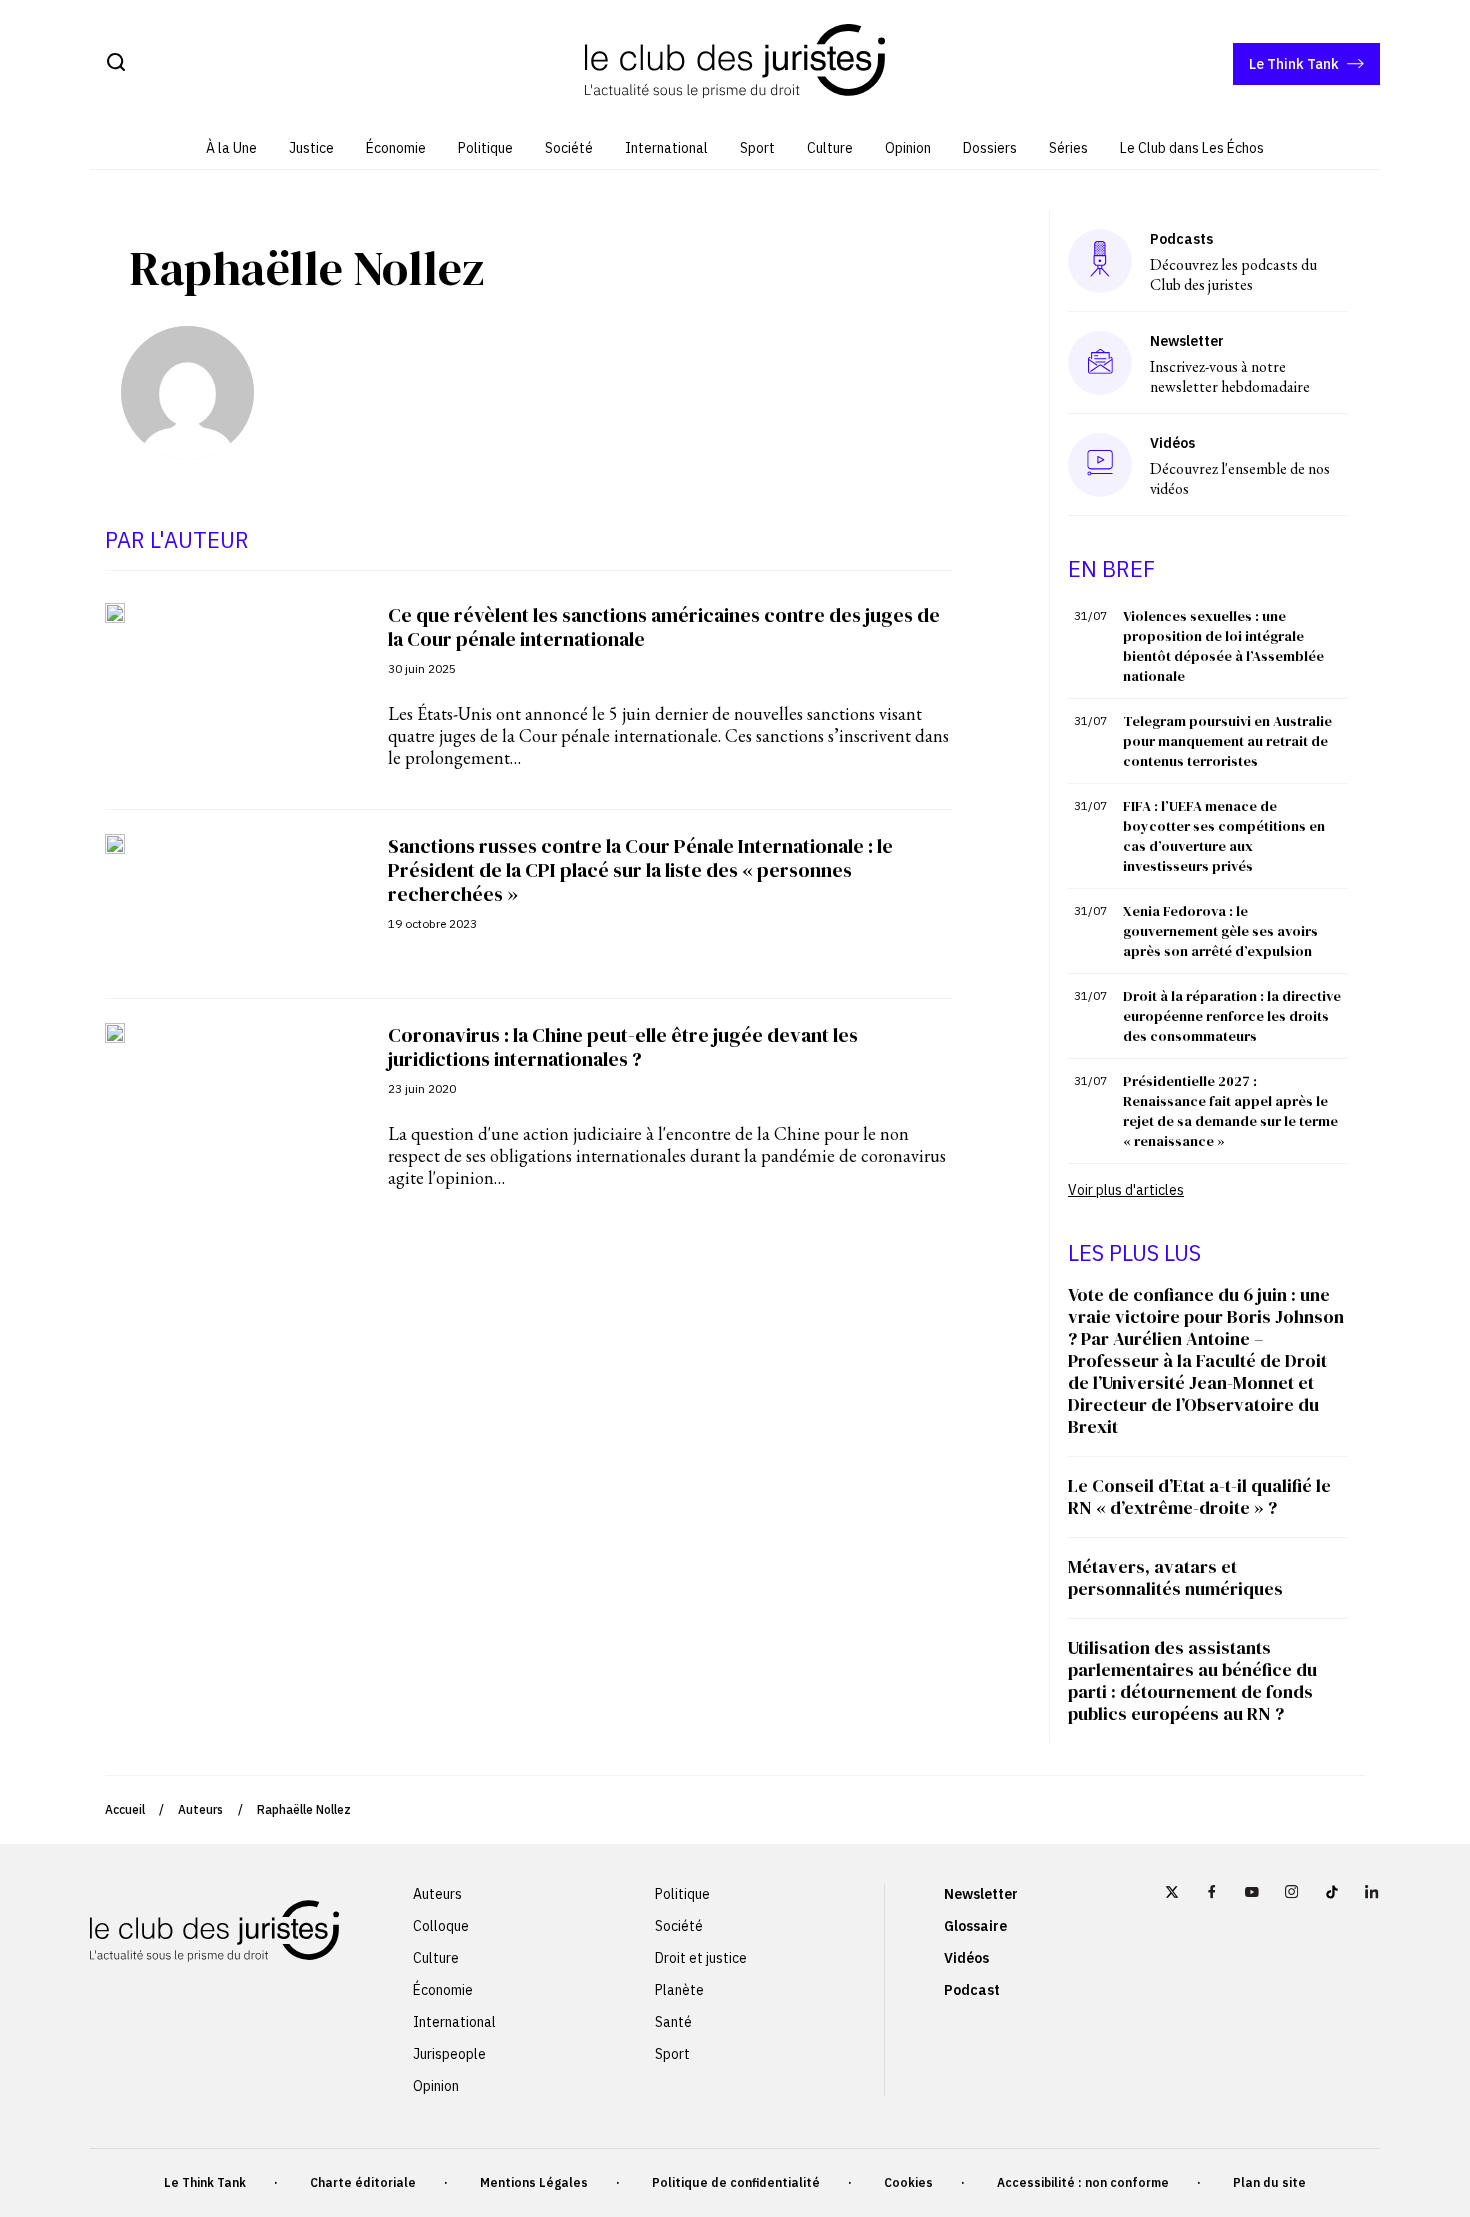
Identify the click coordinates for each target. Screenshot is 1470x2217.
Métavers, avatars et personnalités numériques (1175, 1577)
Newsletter (981, 1894)
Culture (830, 148)
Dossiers (990, 148)
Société (569, 148)
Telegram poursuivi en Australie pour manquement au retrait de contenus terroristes (1227, 741)
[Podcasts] (1100, 260)
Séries (1068, 148)
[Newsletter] (1100, 363)
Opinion (908, 148)
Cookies (908, 2182)
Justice (311, 148)
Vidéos (966, 1958)
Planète (679, 1990)
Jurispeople (449, 2054)
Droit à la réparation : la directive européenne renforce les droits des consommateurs (1232, 1016)
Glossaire (975, 1926)
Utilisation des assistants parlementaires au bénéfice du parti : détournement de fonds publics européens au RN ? (1192, 1680)
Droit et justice (701, 1958)
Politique (485, 148)
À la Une (231, 148)
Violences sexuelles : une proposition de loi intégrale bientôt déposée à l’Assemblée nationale (1223, 646)
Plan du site (1269, 2182)
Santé (673, 2022)
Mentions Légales (534, 2182)
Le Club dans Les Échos (1192, 148)
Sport (757, 148)
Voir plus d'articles (1126, 1190)
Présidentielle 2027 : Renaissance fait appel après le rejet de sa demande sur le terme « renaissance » (1230, 1111)
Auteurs (200, 1809)
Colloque (441, 1926)
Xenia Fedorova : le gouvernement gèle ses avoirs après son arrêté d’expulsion (1220, 931)
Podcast (972, 1990)
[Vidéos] (1100, 464)
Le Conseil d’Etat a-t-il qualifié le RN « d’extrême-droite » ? (1199, 1496)
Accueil (125, 1809)
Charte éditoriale (363, 2182)
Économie (396, 148)
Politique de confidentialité (736, 2182)
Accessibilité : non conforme (1083, 2182)
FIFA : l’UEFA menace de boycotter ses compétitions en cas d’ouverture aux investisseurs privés (1224, 836)
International (666, 148)
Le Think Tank (1294, 64)
